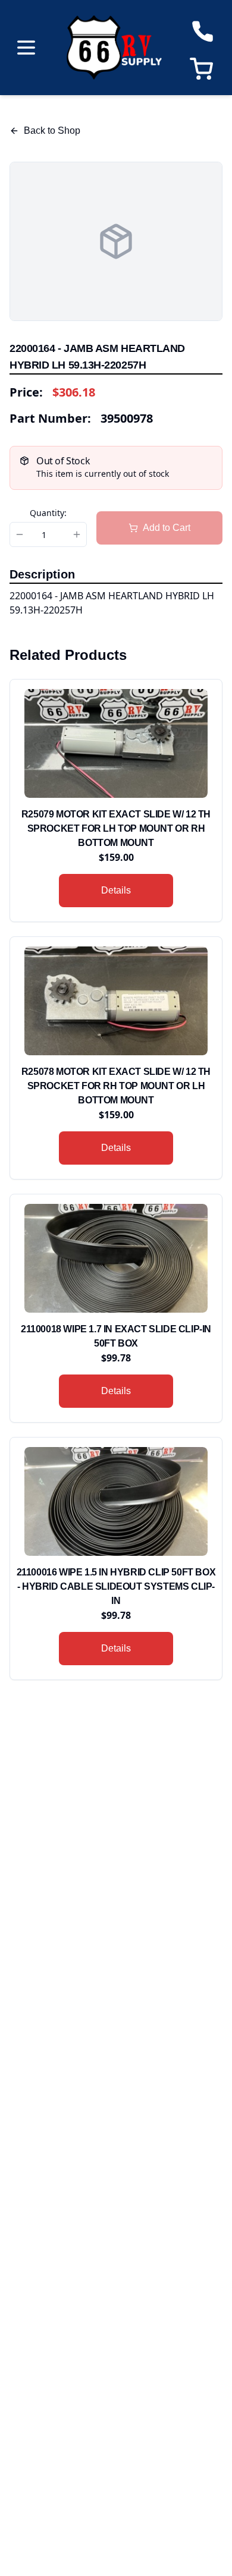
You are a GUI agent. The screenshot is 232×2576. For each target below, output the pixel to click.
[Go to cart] (204, 69)
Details (116, 890)
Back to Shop (52, 130)
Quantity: (48, 513)
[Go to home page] (114, 48)
